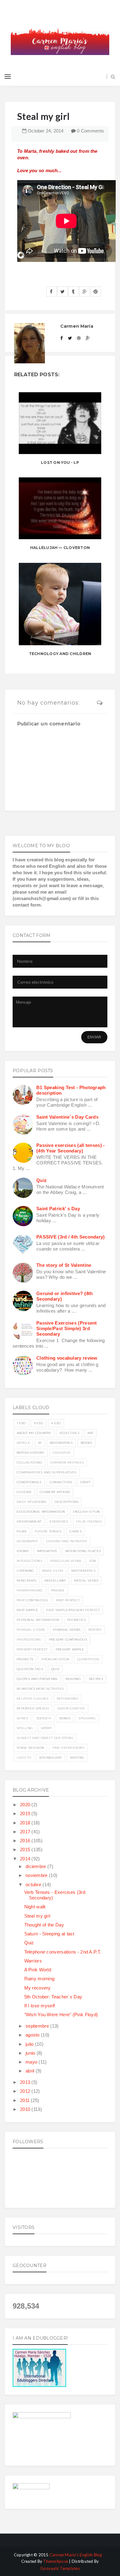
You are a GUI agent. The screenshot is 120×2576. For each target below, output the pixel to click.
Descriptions (67, 1502)
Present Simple (70, 1649)
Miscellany (55, 1580)
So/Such (44, 1718)
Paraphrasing (30, 1590)
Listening (25, 1571)
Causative (62, 1453)
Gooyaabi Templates (60, 2568)
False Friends (89, 1521)
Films (22, 1531)
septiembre (38, 2026)
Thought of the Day (44, 1925)
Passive (58, 1590)
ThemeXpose (56, 2561)
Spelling (25, 1728)
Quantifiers (88, 1659)
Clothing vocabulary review (67, 1358)
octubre (34, 1885)
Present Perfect (32, 1649)
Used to (24, 1758)
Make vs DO (53, 1571)
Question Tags (30, 1669)
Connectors (61, 1482)
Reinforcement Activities (40, 1689)
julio (30, 2044)
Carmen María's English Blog (76, 2555)
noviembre (37, 1875)
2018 (26, 1823)
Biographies (61, 1443)
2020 (26, 1805)
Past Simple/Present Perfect (73, 1610)
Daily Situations (32, 1502)
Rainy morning (40, 1979)
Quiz (42, 1180)
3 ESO (39, 1423)
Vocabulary (50, 1758)
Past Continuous (32, 1600)
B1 (40, 1443)
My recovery (38, 1988)
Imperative (47, 1551)
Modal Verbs (86, 1580)
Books (86, 1443)
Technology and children (60, 654)
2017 (26, 1832)
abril (31, 2071)
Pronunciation (55, 1659)
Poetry (95, 1630)
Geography (27, 1541)
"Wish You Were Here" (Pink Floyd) (61, 2015)
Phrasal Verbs (67, 1630)
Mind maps (27, 1580)
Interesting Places (83, 1551)
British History (31, 1453)
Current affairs (55, 1492)
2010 (26, 2109)
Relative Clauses (33, 1699)
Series (22, 1718)
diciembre (36, 1866)
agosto (33, 2035)
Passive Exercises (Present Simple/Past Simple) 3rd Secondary (67, 1328)
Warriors (33, 1961)
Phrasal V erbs (31, 1630)
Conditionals (29, 1482)
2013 (26, 2082)
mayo (32, 2062)
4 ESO (56, 1423)
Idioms (23, 1551)
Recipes (96, 1679)
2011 (26, 2100)
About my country (34, 1433)
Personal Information (38, 1620)
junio (31, 2053)
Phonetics (77, 1620)
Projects (25, 1659)
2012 (26, 2091)
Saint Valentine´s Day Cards (67, 1117)
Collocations (29, 1462)
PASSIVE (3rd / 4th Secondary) (71, 1237)
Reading (73, 1679)
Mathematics (83, 1571)
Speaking (87, 1718)
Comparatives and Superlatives (47, 1472)
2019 (26, 1813)
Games (75, 1531)
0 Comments (90, 131)
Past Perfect (68, 1600)
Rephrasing (68, 1699)
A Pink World (38, 1970)
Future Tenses (48, 1531)
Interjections (29, 1561)
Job (92, 1561)
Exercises (59, 1521)
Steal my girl (37, 1916)
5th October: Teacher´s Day (53, 1997)
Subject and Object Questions (45, 1738)
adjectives (69, 1433)
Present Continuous (68, 1640)
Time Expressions (68, 1748)
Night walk (35, 1907)
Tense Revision (30, 1748)
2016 (26, 1841)
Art (90, 1433)
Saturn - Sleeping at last (49, 1934)
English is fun (86, 1512)
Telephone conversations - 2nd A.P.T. (63, 1952)
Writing (77, 1758)
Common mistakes (67, 1462)
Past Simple (27, 1610)
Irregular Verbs (66, 1561)
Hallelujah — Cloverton (60, 548)
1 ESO (21, 1423)
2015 (26, 1849)
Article (23, 1443)
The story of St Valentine (64, 1265)
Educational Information (41, 1512)
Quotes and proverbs (37, 1679)
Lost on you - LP (60, 462)
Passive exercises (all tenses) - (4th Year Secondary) (71, 1148)
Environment (29, 1521)
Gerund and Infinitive (67, 1541)
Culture (24, 1492)
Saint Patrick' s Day (58, 1209)
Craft (86, 1482)
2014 (26, 1859)
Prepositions (29, 1640)
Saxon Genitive (71, 1708)
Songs (65, 1718)
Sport (46, 1728)
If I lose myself (40, 2006)
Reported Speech (33, 1708)
